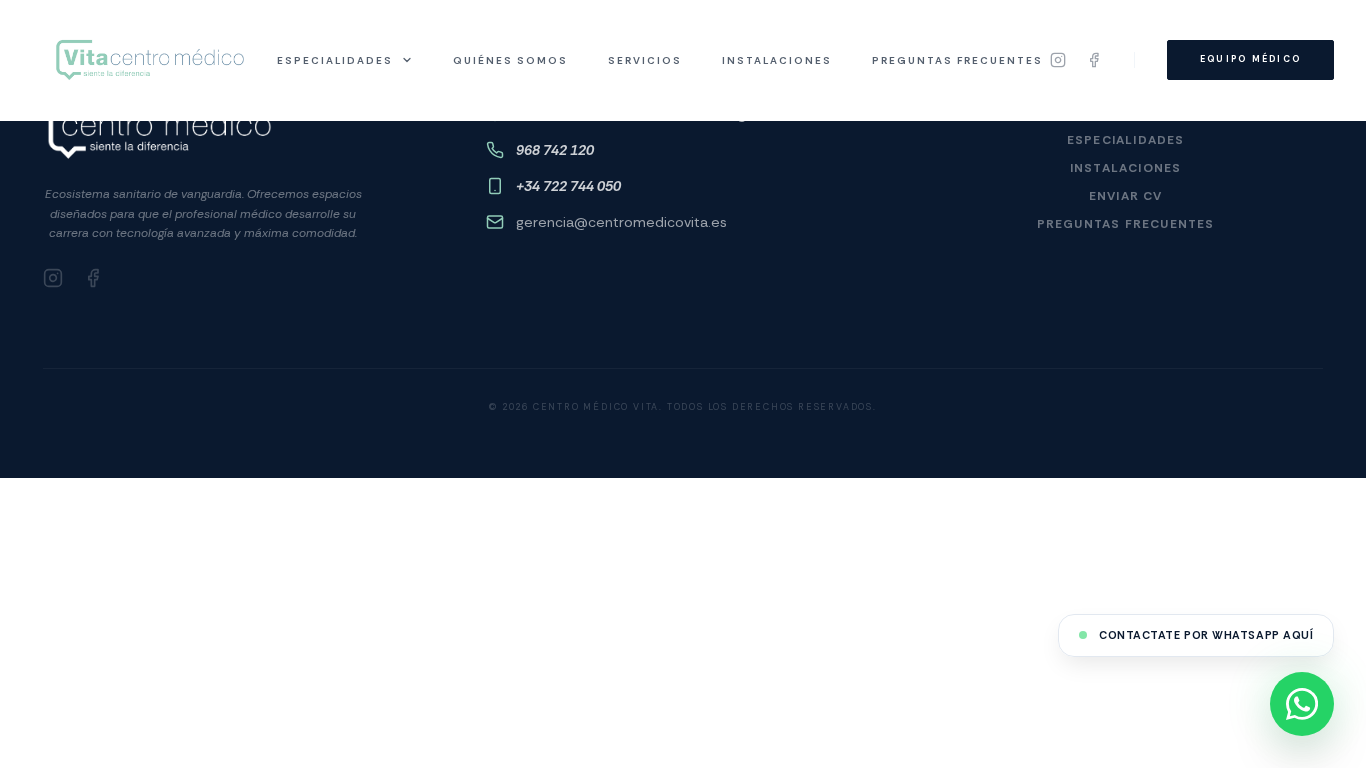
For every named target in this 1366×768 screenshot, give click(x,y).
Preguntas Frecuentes (957, 60)
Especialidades (1126, 140)
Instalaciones (777, 60)
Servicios (645, 60)
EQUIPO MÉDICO (1250, 59)
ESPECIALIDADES (335, 60)
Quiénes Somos (510, 60)
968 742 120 (555, 150)
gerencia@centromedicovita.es (621, 222)
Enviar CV (1126, 196)
